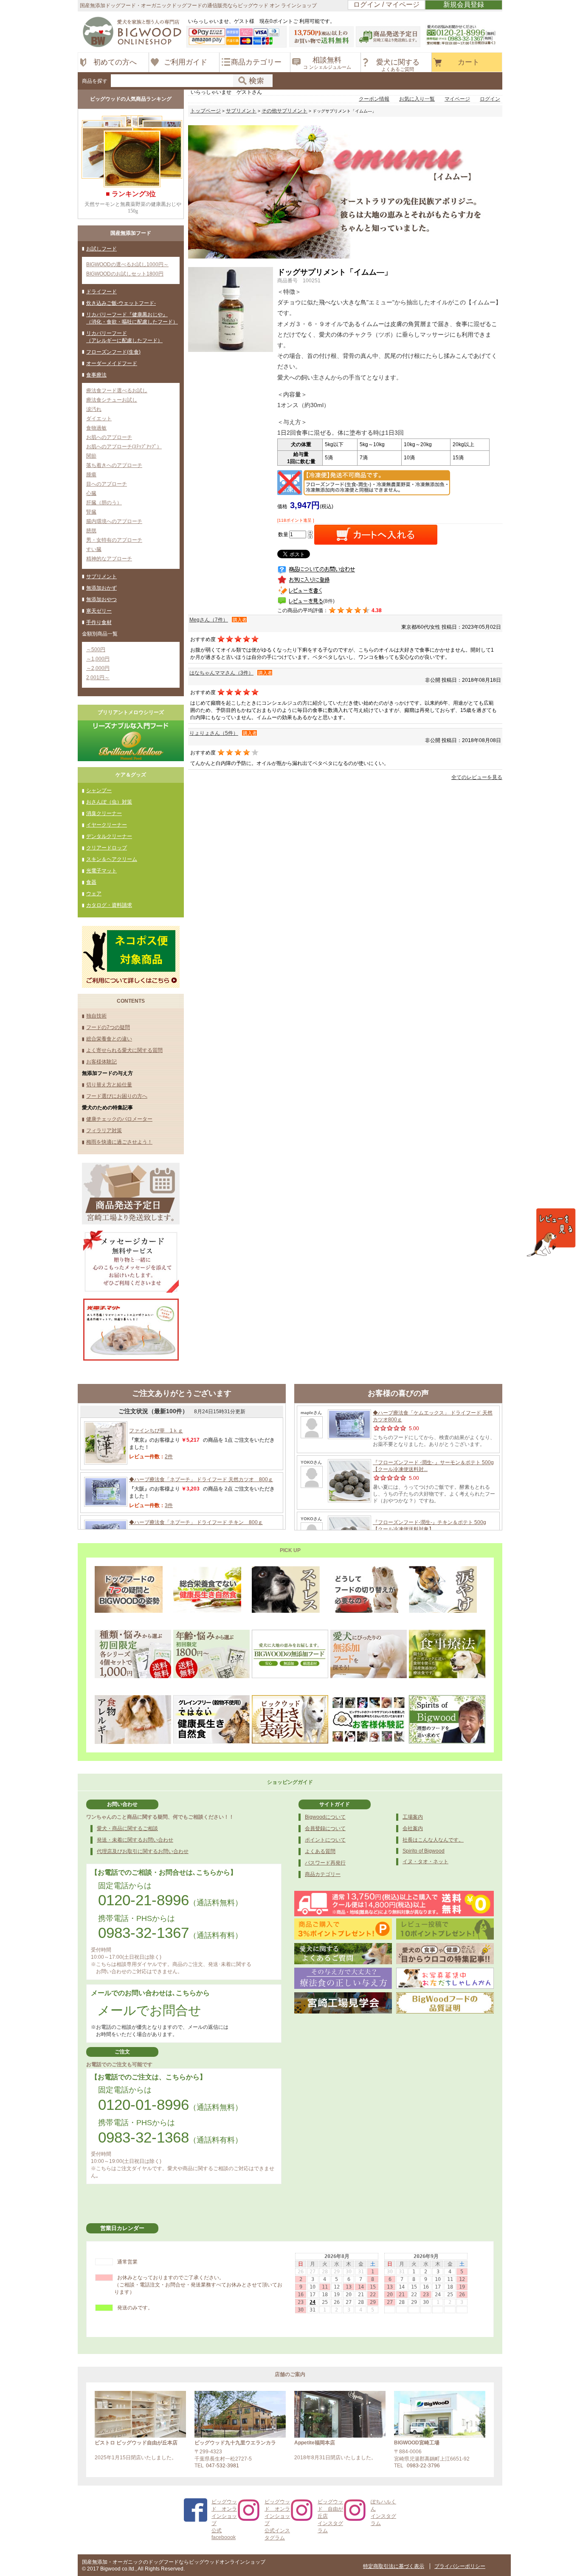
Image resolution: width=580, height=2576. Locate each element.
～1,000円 (98, 659)
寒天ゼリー (99, 611)
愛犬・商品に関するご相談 (127, 1828)
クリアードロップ (107, 848)
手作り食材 (99, 622)
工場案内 (413, 1817)
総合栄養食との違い (109, 1039)
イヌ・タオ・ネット (425, 1862)
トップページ (206, 111)
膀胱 (91, 531)
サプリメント (101, 577)
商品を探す (95, 81)
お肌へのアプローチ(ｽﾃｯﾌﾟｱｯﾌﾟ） (124, 447)
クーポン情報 (374, 99)
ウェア (94, 894)
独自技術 (96, 1016)
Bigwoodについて (325, 1817)
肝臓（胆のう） (104, 503)
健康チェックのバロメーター (119, 1119)
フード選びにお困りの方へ (117, 1096)
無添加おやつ (101, 599)
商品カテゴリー (323, 1874)
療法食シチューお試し (112, 400)
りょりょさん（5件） (214, 733)
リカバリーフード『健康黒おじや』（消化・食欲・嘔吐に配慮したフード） (132, 318)
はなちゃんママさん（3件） (221, 673)
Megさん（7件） (209, 620)
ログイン (490, 99)
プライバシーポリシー (460, 2566)
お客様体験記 (101, 1062)
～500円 (96, 650)
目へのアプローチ (107, 484)
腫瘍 (91, 475)
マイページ (457, 99)
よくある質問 (320, 1851)
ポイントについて (325, 1840)
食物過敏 (96, 428)
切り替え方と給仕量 (109, 1085)
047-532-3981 (222, 2466)
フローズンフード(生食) (113, 352)
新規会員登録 (464, 4)
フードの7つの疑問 (108, 1027)
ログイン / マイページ (386, 4)
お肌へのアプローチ (109, 437)
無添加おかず (101, 588)
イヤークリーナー (107, 825)
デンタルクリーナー (109, 836)
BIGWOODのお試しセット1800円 (125, 274)
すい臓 (94, 549)
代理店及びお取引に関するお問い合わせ (143, 1851)
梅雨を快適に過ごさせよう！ (119, 1142)
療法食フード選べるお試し (117, 391)
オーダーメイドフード (112, 363)
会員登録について (325, 1828)
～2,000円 (98, 668)
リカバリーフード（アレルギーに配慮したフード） (124, 337)
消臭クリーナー (104, 813)
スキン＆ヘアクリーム (112, 859)
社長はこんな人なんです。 (433, 1840)
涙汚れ (94, 409)
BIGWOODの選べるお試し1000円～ (127, 264)
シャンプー (99, 790)
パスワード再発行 (325, 1863)
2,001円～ (98, 678)
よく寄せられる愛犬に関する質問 (124, 1050)
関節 (91, 456)
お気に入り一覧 (417, 99)
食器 (91, 882)
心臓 (91, 493)
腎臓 (91, 512)
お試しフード (101, 249)
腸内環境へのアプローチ (114, 521)
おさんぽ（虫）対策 (109, 802)
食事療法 (96, 375)
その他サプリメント (284, 111)
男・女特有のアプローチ (114, 540)
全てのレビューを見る (477, 777)
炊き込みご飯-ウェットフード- (121, 303)
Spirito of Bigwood (424, 1851)
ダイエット (99, 419)
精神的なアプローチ (109, 559)
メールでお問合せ (149, 2010)
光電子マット (101, 871)
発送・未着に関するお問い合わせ (135, 1840)
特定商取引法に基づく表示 (394, 2566)
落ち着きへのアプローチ (114, 465)
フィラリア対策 (104, 1131)
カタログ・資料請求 (109, 905)
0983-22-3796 (423, 2466)
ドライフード (101, 292)
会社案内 (413, 1828)
